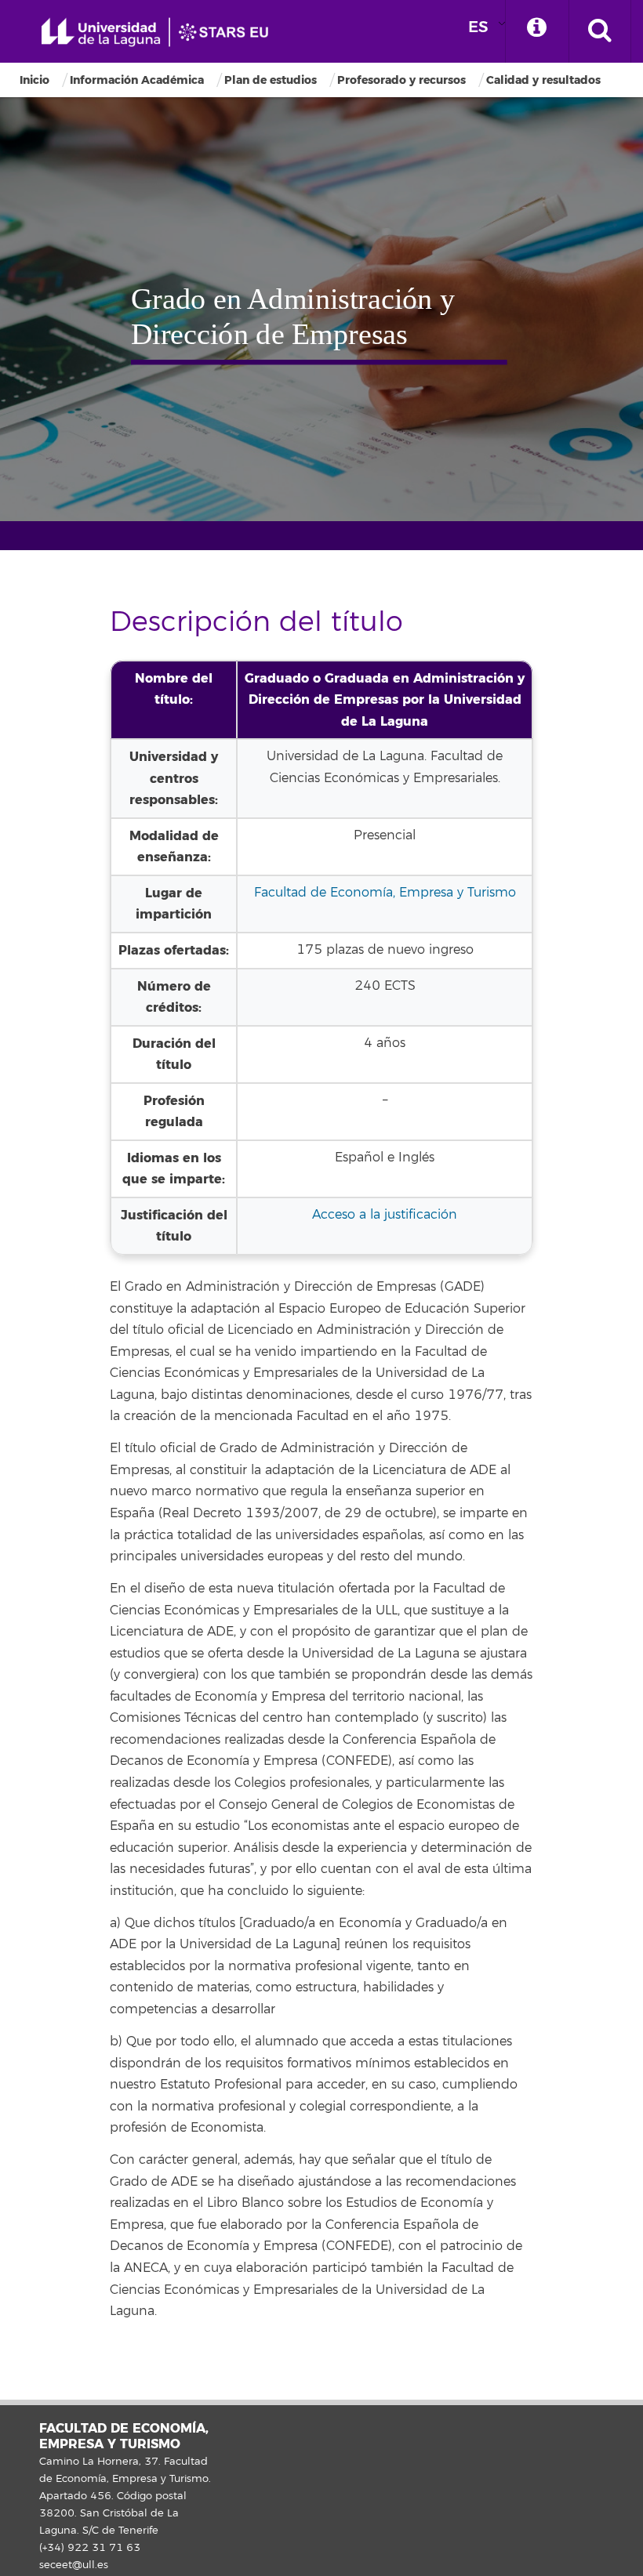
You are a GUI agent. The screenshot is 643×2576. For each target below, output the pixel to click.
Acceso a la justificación (385, 1215)
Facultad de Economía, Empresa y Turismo (385, 893)
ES (478, 27)
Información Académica (137, 80)
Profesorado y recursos (401, 80)
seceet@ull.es (74, 2565)
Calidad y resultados (543, 80)
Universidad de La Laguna (161, 33)
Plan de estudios (271, 80)
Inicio (35, 80)
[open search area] (600, 31)
